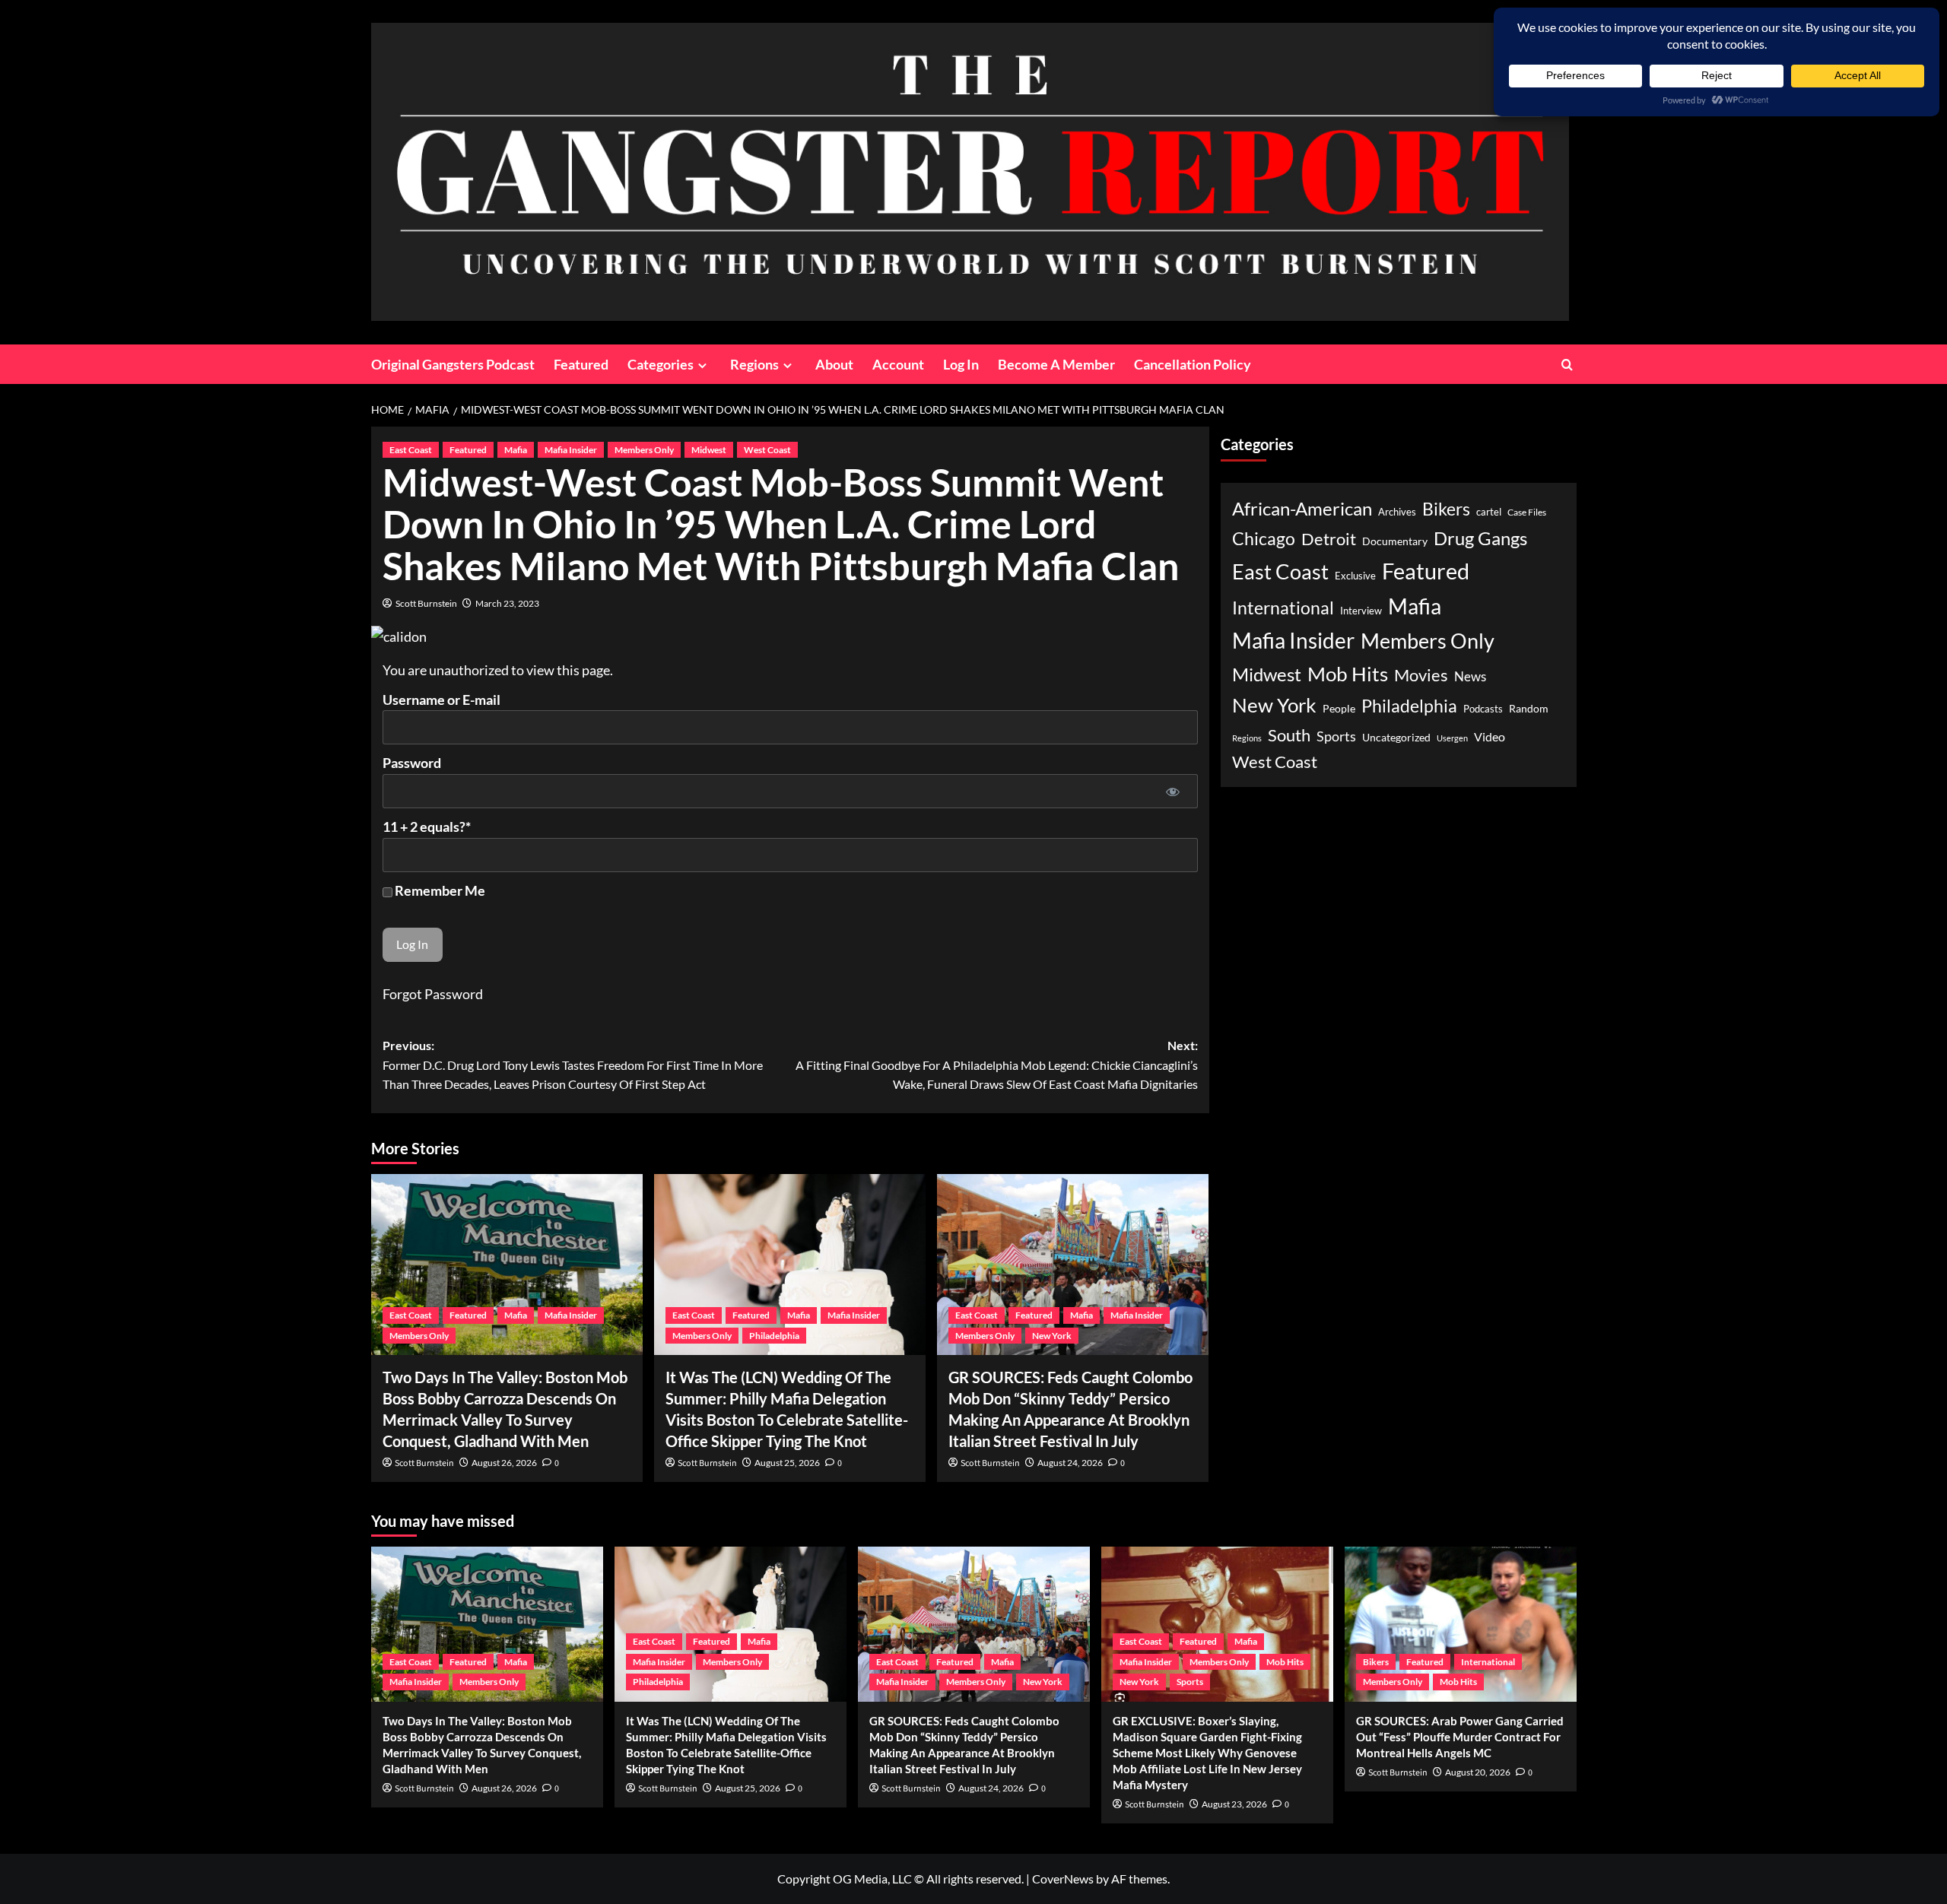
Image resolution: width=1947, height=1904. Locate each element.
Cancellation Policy (1193, 364)
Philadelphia (774, 1336)
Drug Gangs (1480, 537)
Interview (1361, 610)
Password (412, 763)
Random (1529, 708)
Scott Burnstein (426, 603)
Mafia (516, 450)
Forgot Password (433, 994)
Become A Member (1056, 364)
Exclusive (1355, 575)
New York (1052, 1336)
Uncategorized (1396, 737)
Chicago (1264, 538)
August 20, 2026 (1478, 1772)
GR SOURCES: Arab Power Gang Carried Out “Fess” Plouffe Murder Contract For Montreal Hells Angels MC (1460, 1737)
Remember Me (439, 890)
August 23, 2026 (1234, 1804)
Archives (1397, 512)
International (1283, 607)
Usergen (1452, 738)
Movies (1421, 674)
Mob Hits (1348, 673)
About (834, 364)
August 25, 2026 (787, 1463)
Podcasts (1483, 709)
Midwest (709, 450)
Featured (581, 364)
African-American (1302, 508)
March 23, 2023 (507, 603)
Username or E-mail (441, 700)
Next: (997, 1065)
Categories (661, 364)
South (1289, 735)
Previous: (573, 1065)
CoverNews (1063, 1879)
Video (1490, 736)
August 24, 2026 (1070, 1463)
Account (898, 364)
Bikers (1446, 509)
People (1339, 708)
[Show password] (1173, 791)
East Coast (411, 450)
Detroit (1329, 538)
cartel (1489, 512)
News (1470, 676)
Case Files (1527, 512)
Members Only (644, 450)
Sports (1336, 736)
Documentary (1395, 541)
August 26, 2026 (504, 1463)
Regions (754, 364)
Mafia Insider (571, 450)
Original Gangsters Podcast (453, 364)
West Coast (767, 450)
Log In (961, 364)
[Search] (1567, 365)
